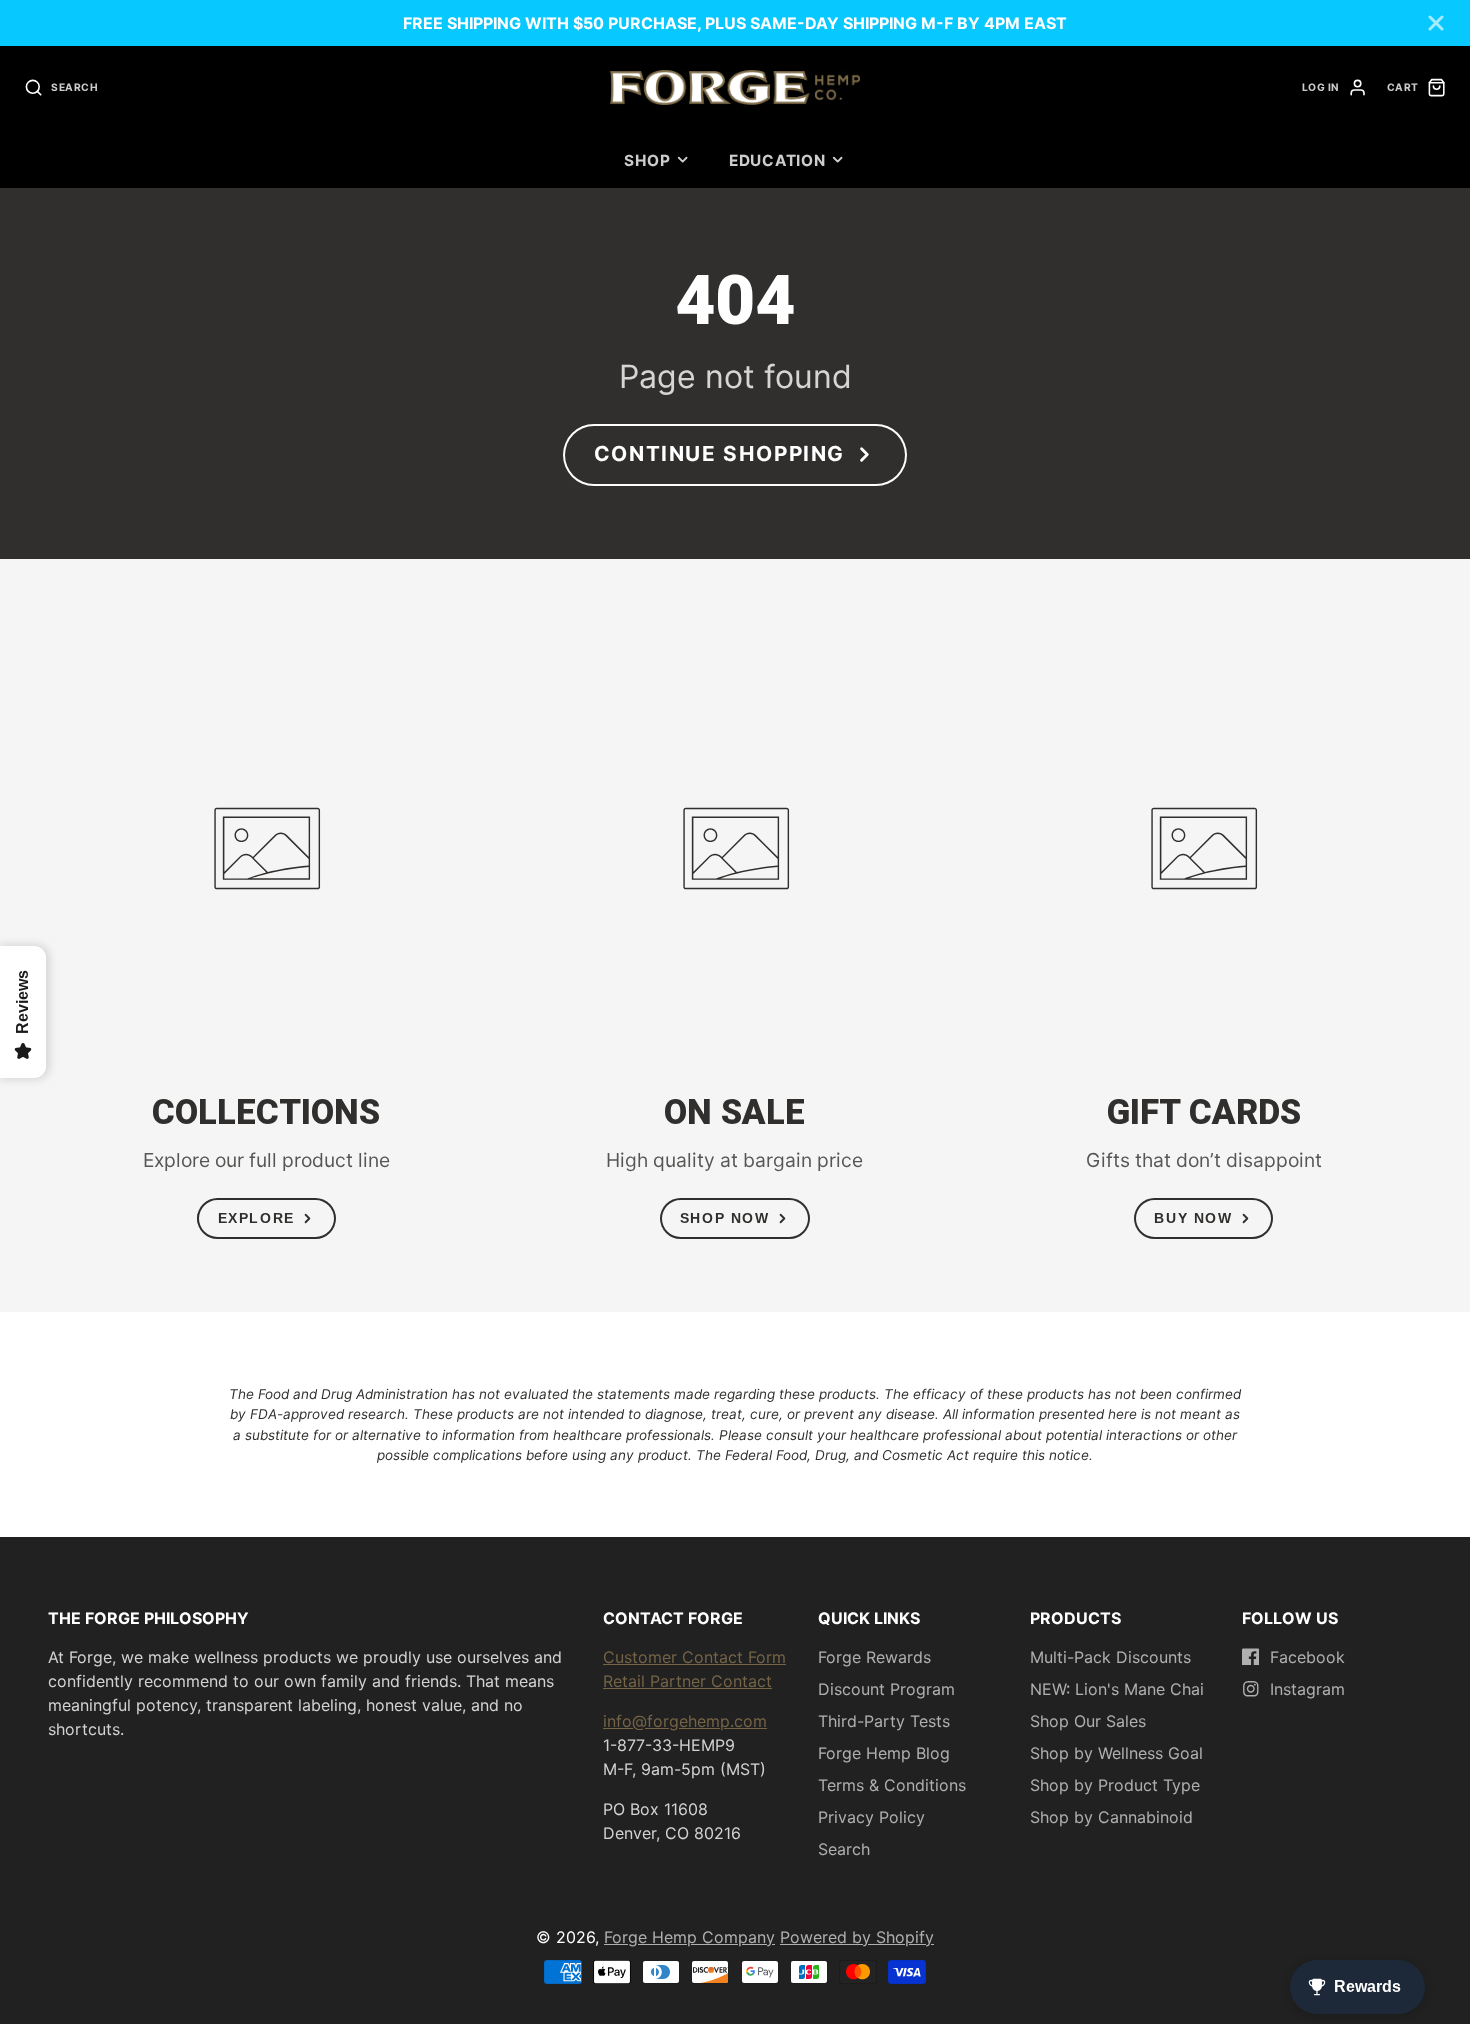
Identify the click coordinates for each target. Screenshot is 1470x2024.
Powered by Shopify (857, 1937)
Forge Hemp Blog (884, 1753)
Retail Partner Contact (687, 1681)
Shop (647, 160)
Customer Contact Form (694, 1657)
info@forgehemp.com (685, 1721)
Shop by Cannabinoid (1111, 1817)
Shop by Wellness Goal (1116, 1753)
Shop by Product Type (1115, 1785)
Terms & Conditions (892, 1785)
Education (777, 160)
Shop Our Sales (1088, 1721)
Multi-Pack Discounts (1110, 1657)
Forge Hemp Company (689, 1937)
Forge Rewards (874, 1657)
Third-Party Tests (884, 1721)
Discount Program (886, 1689)
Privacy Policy (871, 1817)
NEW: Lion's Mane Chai (1117, 1689)
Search (844, 1849)
